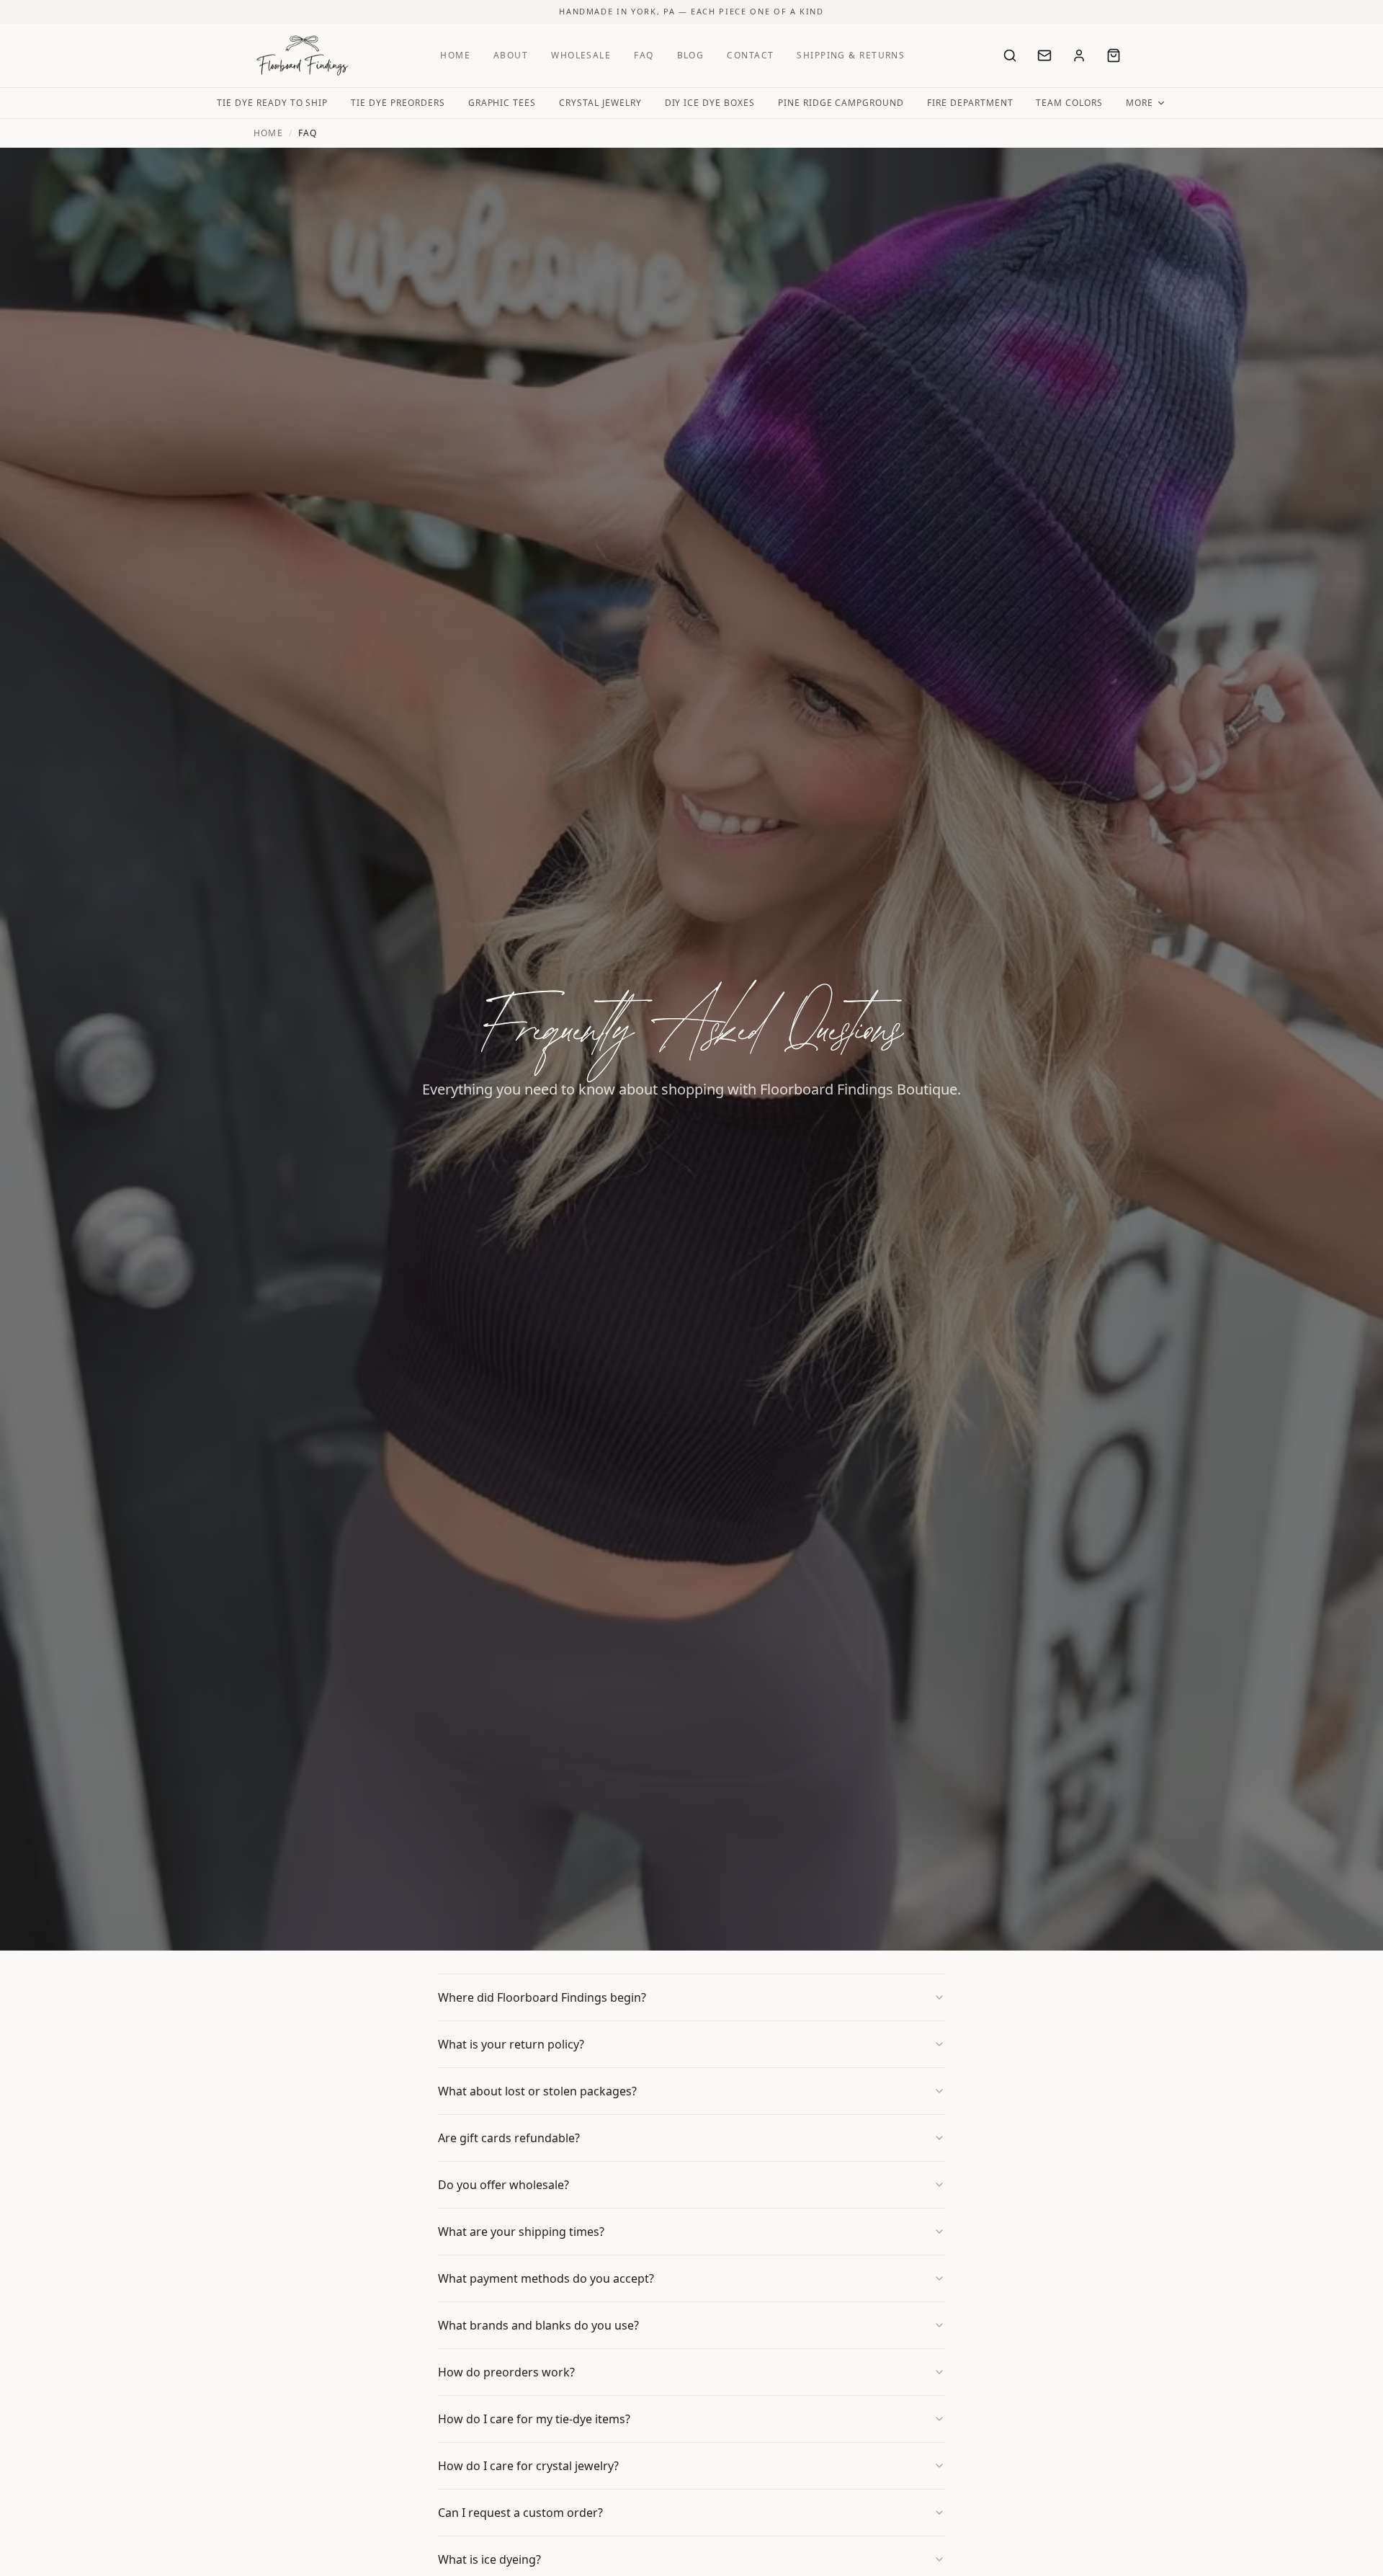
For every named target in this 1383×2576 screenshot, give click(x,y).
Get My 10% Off (691, 1390)
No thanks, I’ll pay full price (691, 1422)
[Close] (831, 1145)
